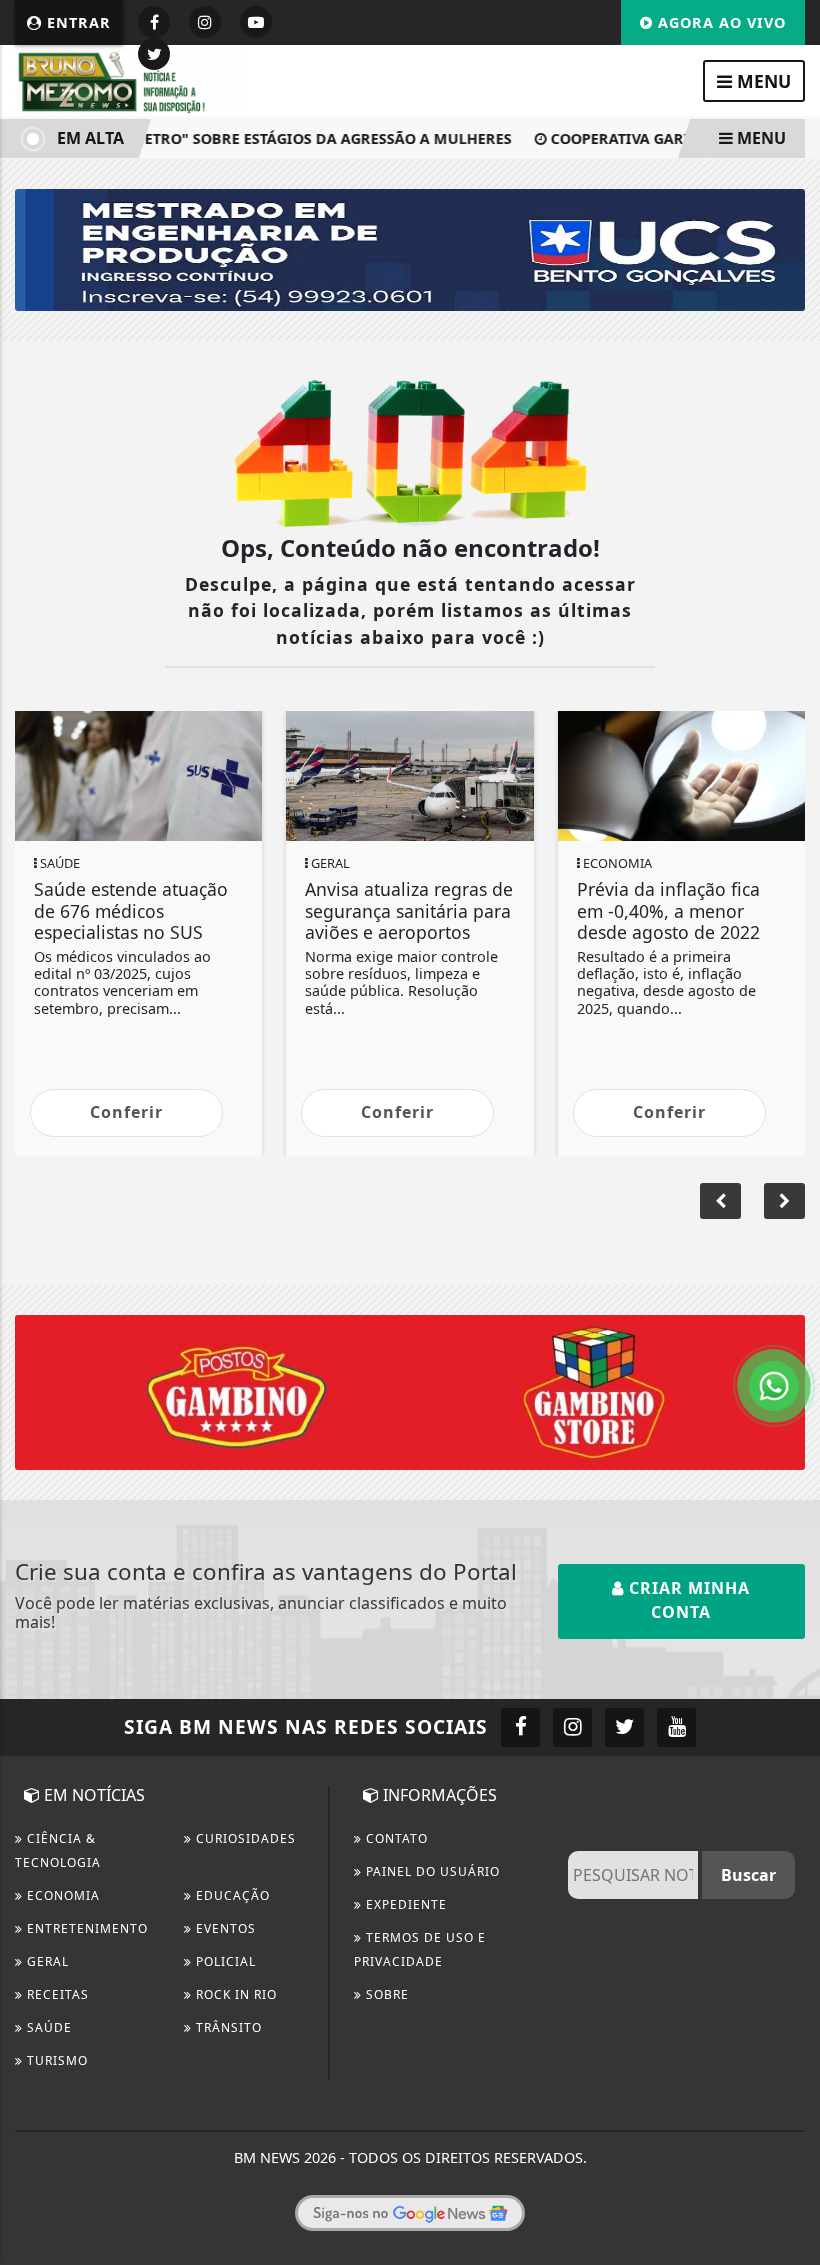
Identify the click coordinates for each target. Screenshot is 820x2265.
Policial (224, 1961)
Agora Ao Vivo (719, 22)
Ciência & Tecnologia (58, 1850)
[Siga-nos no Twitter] (624, 1727)
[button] (784, 1201)
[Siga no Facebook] (154, 22)
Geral (46, 1961)
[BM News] (130, 80)
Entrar (76, 22)
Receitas (56, 1994)
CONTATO (395, 1838)
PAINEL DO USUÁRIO (431, 1871)
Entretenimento (85, 1928)
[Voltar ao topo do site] (789, 1246)
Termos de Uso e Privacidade (420, 1949)
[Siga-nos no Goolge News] (410, 2213)
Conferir (126, 1112)
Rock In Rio (234, 1994)
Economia (61, 1895)
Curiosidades (244, 1838)
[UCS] (410, 248)
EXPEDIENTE (404, 1904)
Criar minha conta (687, 1600)
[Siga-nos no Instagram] (572, 1727)
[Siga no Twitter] (154, 54)
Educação (231, 1895)
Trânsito (227, 2027)
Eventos (224, 1928)
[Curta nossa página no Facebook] (520, 1727)
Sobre (385, 1994)
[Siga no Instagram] (205, 22)
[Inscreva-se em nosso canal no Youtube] (676, 1727)
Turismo (55, 2060)
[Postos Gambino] (410, 1391)
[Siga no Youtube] (256, 22)
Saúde (47, 2027)
